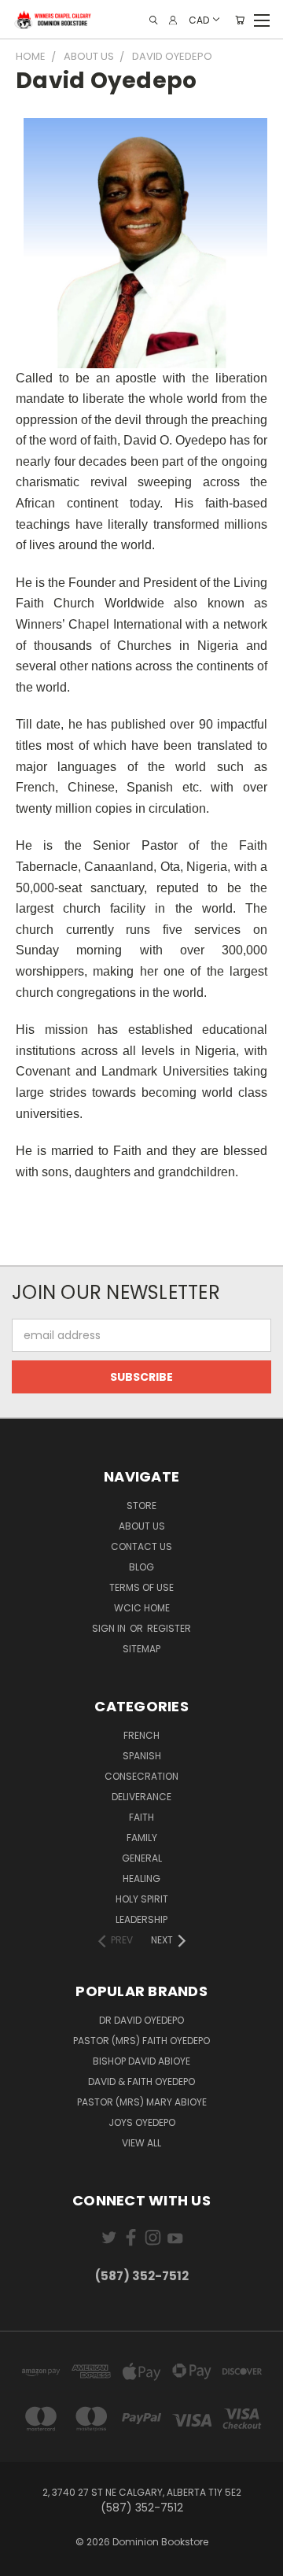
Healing (141, 1878)
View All (141, 2143)
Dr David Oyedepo (141, 2020)
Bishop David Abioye (141, 2061)
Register (169, 1628)
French (141, 1735)
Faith (141, 1817)
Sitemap (141, 1649)
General (142, 1858)
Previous (24, 2560)
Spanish (142, 1756)
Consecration (141, 1776)
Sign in (110, 1628)
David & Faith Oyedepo (141, 2081)
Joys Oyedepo (142, 2122)
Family (142, 1838)
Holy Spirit (142, 1899)
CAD (199, 19)
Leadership (141, 1919)
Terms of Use (141, 1587)
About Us (142, 1526)
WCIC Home (142, 1608)
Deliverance (141, 1797)
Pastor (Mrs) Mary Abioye (142, 2102)
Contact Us (141, 1546)
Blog (141, 1567)
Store (141, 1506)
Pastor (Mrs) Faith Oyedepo (141, 2041)
